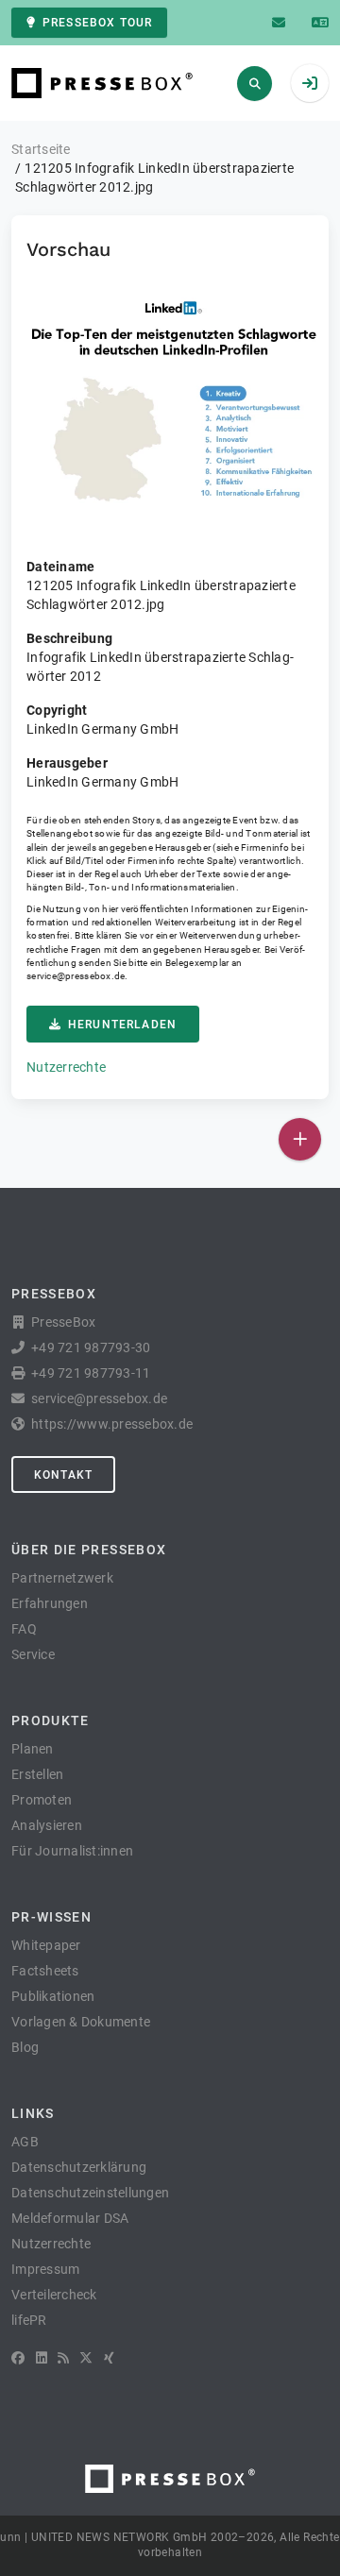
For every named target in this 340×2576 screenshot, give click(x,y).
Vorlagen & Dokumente (81, 2022)
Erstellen (37, 1774)
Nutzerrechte (66, 1067)
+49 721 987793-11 (91, 1373)
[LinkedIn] (42, 2358)
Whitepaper (46, 1945)
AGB (25, 2142)
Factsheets (45, 1971)
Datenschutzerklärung (79, 2167)
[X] (86, 2358)
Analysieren (47, 1825)
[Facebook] (18, 2358)
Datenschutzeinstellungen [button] (90, 2193)
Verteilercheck (54, 2295)
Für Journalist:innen (72, 1851)
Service (33, 1654)
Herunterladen (122, 1025)
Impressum (45, 2269)
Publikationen (53, 1996)
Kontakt (63, 1475)
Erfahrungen (50, 1603)
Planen (33, 1749)
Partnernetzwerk (62, 1578)
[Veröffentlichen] (300, 1139)
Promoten (42, 1800)
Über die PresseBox (89, 1550)
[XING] (109, 2358)
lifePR (29, 2320)
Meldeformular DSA (70, 2218)
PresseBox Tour (97, 23)
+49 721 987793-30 (91, 1347)
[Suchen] (255, 84)
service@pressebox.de (76, 976)
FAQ (24, 1629)
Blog (25, 2047)
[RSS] (63, 2358)
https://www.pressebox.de (112, 1424)
